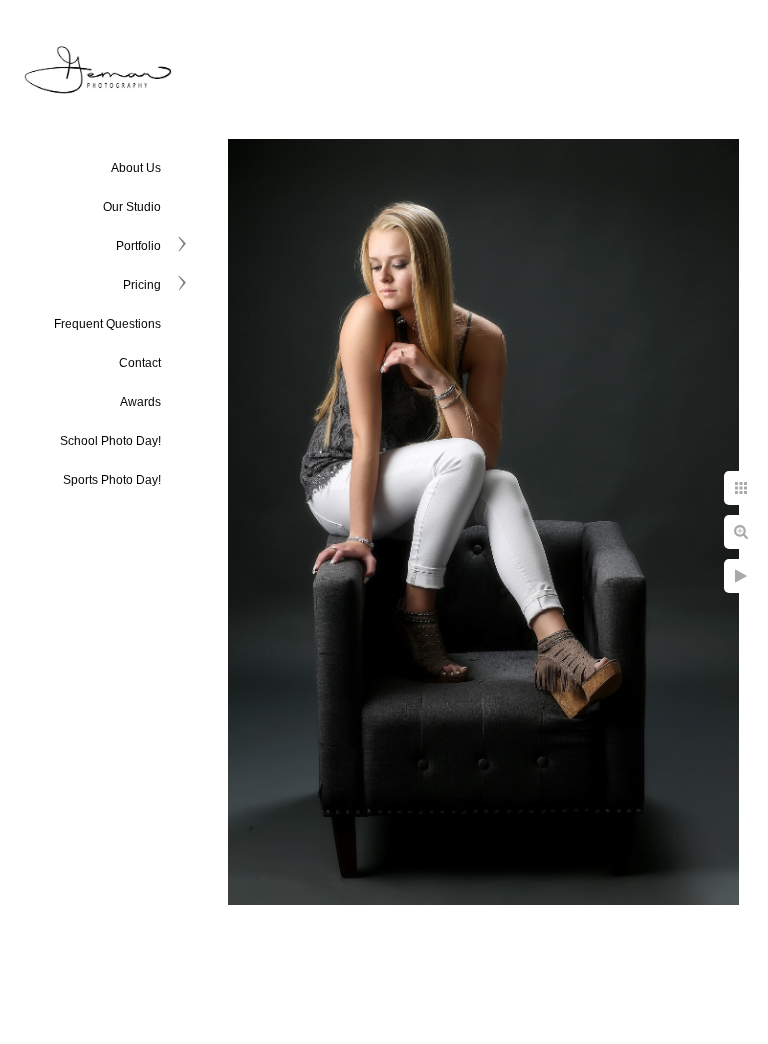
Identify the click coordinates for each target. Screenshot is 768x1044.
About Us (136, 168)
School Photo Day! (110, 441)
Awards (140, 402)
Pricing (142, 285)
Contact (140, 363)
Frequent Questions (107, 324)
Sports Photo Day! (112, 480)
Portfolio (138, 246)
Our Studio (132, 207)
